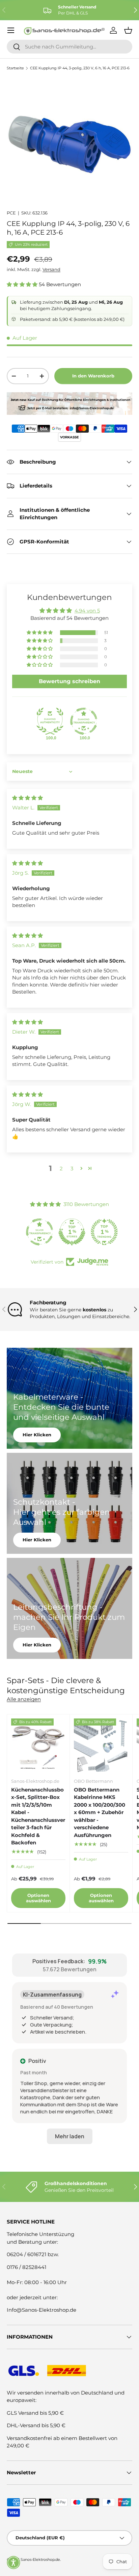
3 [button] (72, 1168)
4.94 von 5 (87, 611)
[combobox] (69, 47)
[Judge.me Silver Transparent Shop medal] (37, 1232)
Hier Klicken (37, 1435)
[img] (27, 798)
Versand (51, 269)
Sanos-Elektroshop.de (40, 2560)
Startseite (15, 68)
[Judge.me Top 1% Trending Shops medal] (102, 1232)
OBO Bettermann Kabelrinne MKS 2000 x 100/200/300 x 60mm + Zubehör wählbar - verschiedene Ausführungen (100, 1812)
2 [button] (61, 1168)
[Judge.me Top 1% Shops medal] (69, 1232)
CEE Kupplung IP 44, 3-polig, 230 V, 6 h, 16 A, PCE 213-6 (80, 68)
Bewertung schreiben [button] (69, 681)
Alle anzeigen (24, 1699)
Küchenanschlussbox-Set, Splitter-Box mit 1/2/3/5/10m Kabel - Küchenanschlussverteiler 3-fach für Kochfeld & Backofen (38, 1816)
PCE (11, 213)
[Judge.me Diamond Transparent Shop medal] (84, 721)
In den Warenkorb (93, 376)
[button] (23, 284)
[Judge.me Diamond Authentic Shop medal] (50, 721)
